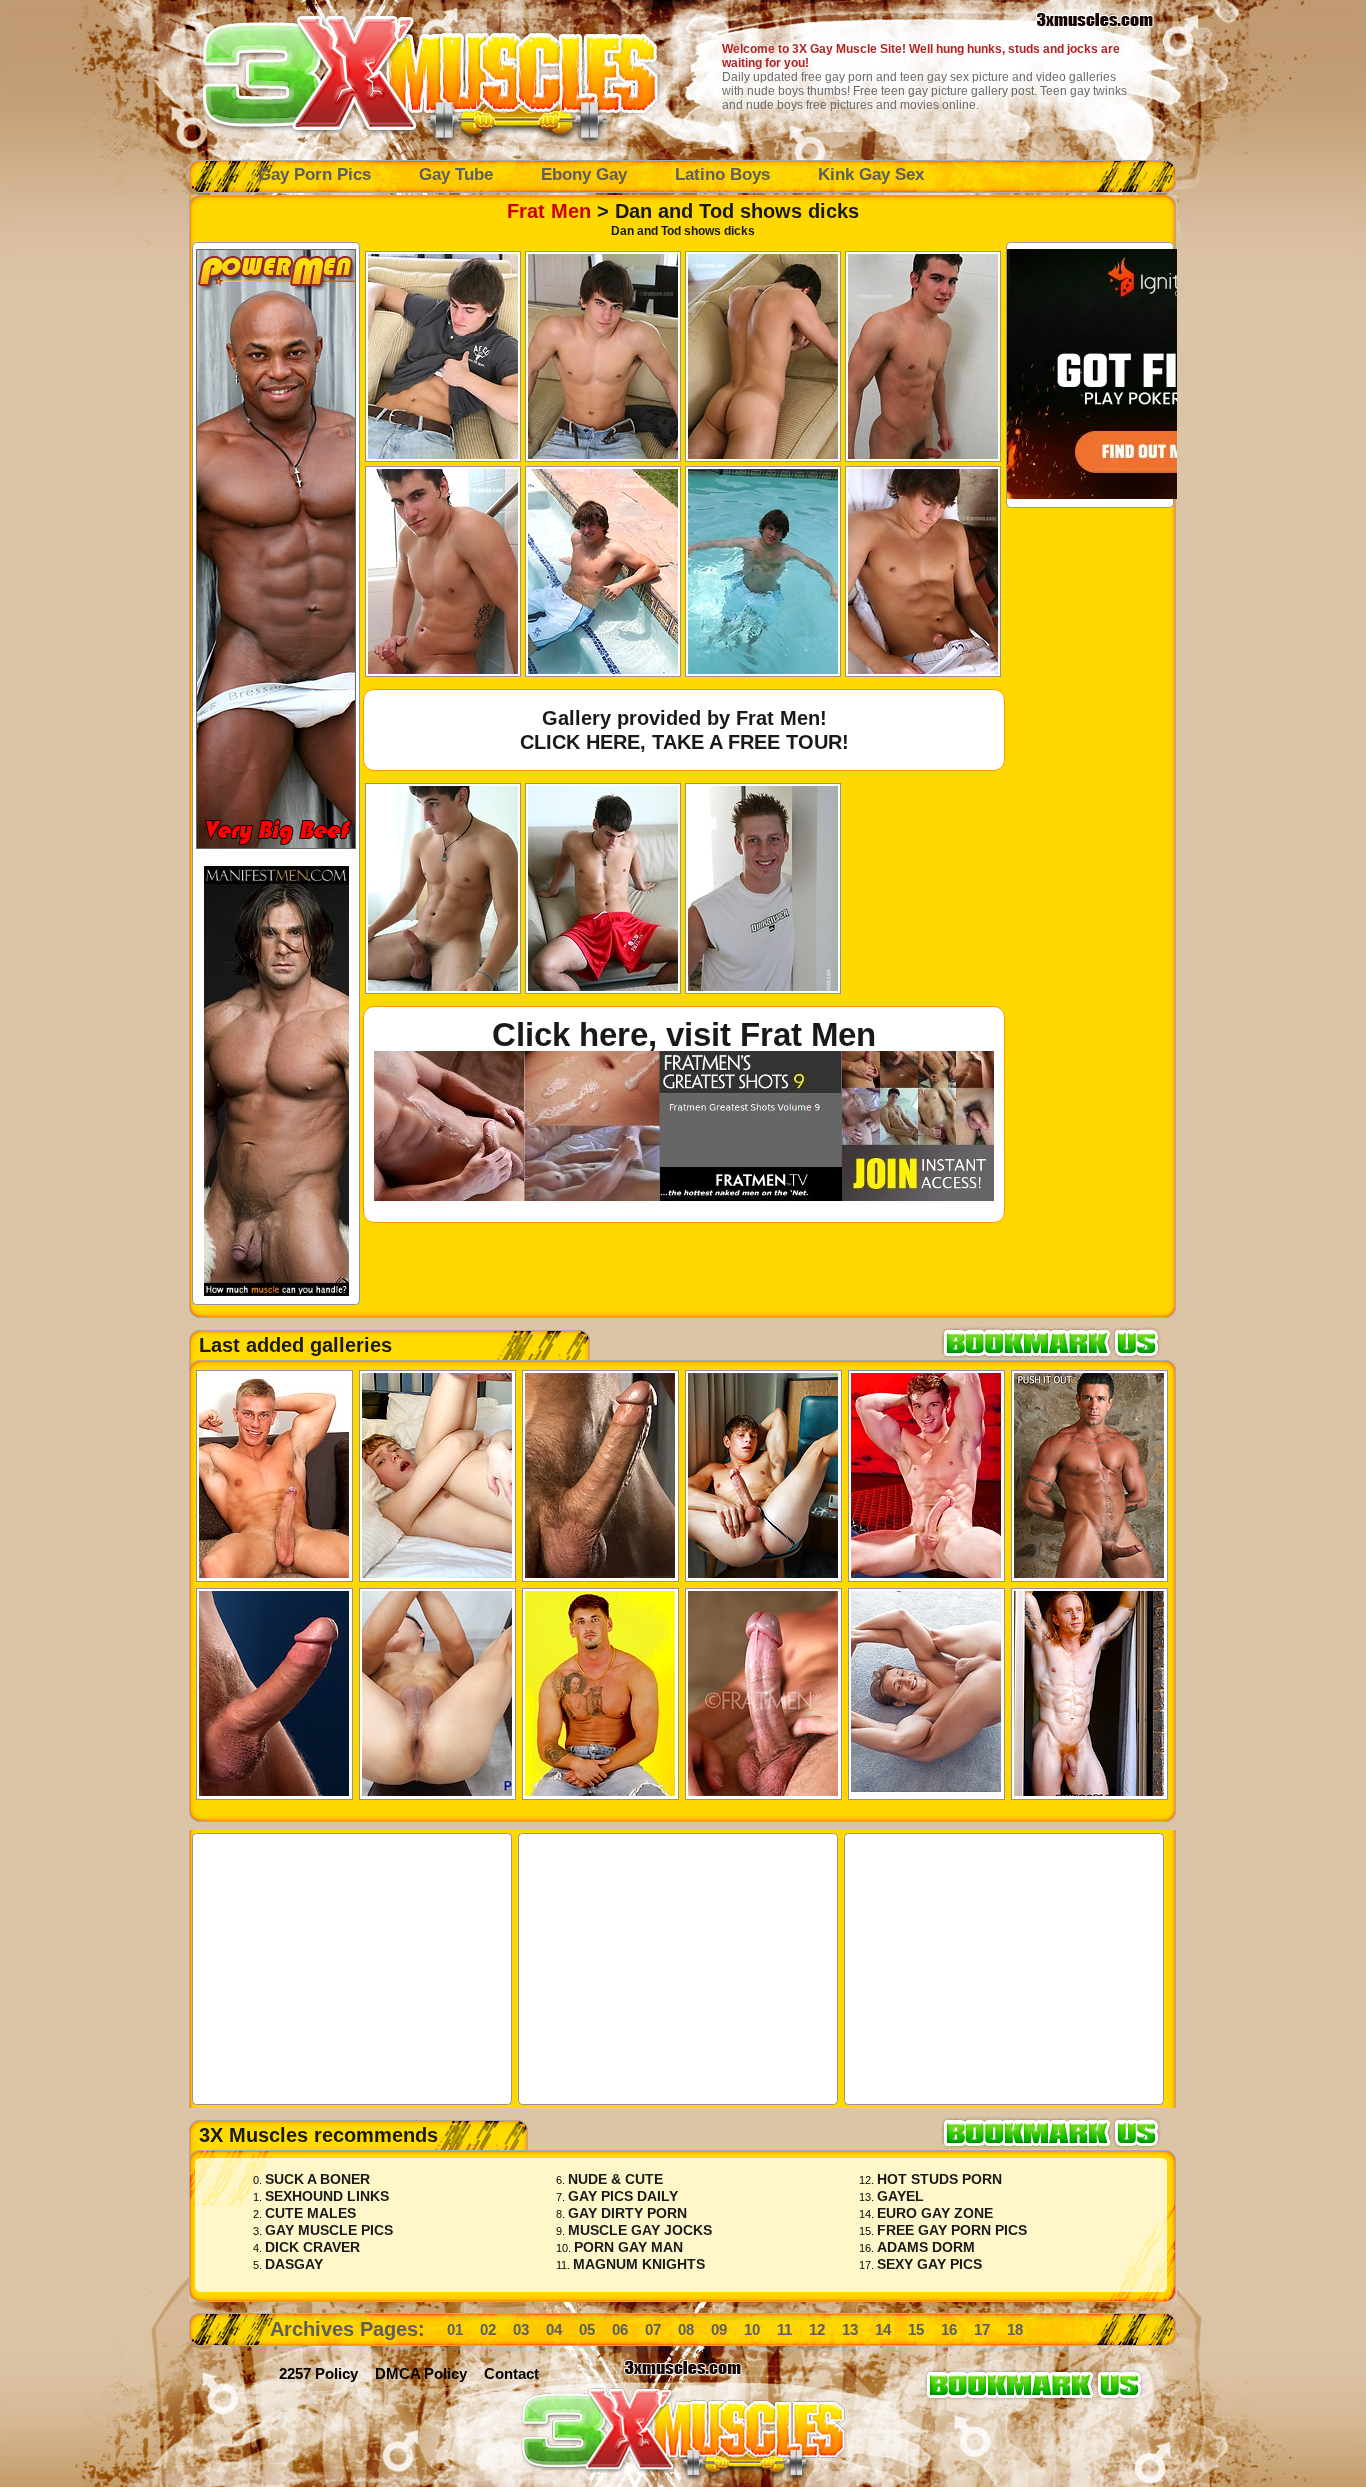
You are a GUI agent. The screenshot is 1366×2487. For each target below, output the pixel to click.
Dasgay (294, 2264)
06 (620, 2329)
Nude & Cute (615, 2179)
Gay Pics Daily (623, 2196)
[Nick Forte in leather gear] (600, 1476)
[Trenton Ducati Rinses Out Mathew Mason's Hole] (1089, 1476)
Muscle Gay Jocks (640, 2230)
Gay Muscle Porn (429, 75)
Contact (511, 2373)
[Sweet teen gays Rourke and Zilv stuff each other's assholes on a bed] (437, 1476)
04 (554, 2329)
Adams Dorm (926, 2247)
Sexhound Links (327, 2196)
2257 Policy (318, 2373)
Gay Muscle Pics (329, 2230)
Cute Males (310, 2213)
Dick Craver (312, 2247)
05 (587, 2329)
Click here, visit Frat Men (684, 1034)
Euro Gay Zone (935, 2213)
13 (850, 2329)
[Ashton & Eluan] (926, 1694)
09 (719, 2329)
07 (653, 2329)
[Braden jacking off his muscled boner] (763, 1694)
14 (883, 2329)
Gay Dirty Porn (627, 2213)
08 (686, 2329)
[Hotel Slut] (763, 1476)
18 (1015, 2329)
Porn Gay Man (628, 2247)
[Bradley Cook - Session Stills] (274, 1476)
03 (521, 2329)
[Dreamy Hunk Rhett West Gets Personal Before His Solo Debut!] (600, 1694)
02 (488, 2329)
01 (455, 2329)
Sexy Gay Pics (929, 2264)
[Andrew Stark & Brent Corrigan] (926, 1476)
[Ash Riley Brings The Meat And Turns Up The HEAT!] (1089, 1694)
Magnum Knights (639, 2264)
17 (982, 2329)
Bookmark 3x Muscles (1059, 1342)
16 (949, 2329)
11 (784, 2329)
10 (752, 2329)
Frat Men (549, 211)
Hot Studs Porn (939, 2179)
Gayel (900, 2196)
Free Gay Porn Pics (952, 2230)
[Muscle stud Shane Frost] (274, 1694)
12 (817, 2329)
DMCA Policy (421, 2373)
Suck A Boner (317, 2179)
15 (916, 2329)
